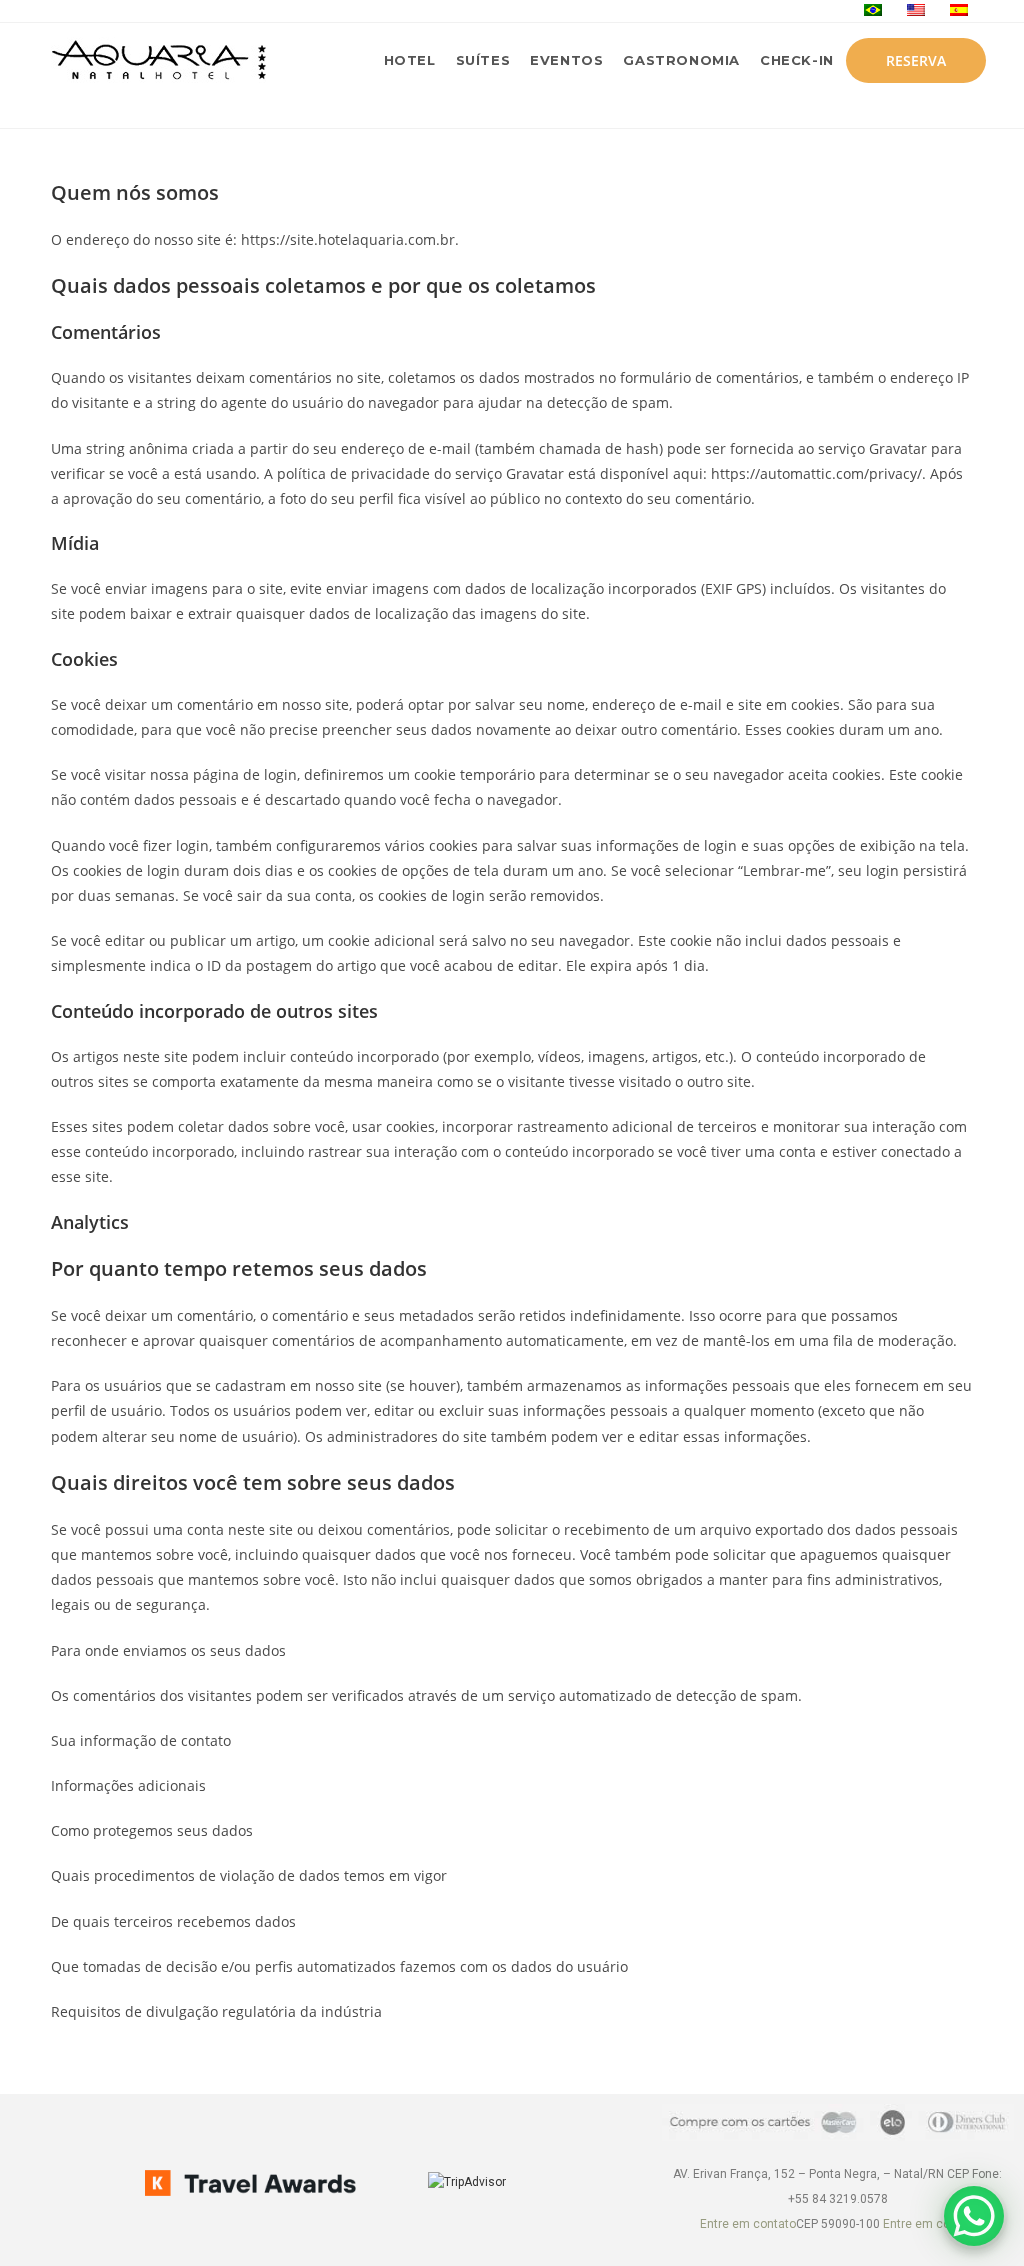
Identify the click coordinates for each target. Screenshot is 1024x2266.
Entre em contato (748, 2224)
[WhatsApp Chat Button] (974, 2216)
